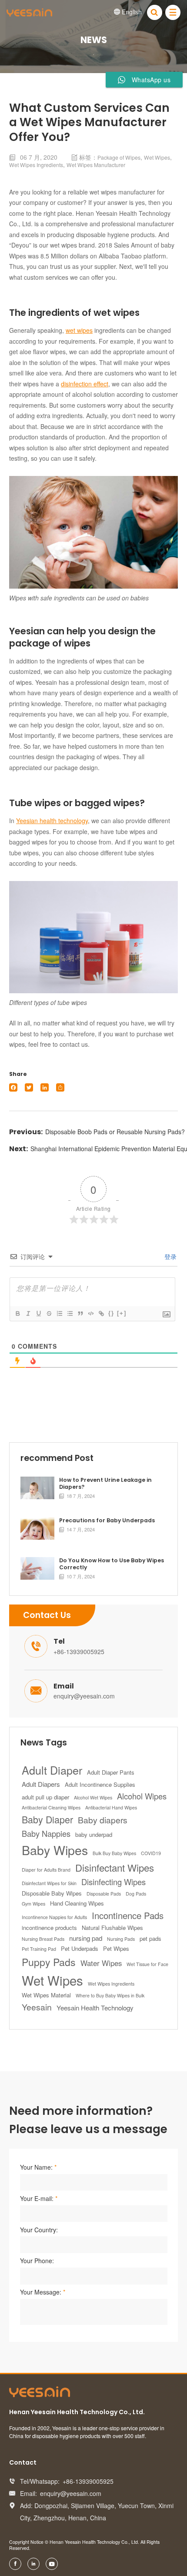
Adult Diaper (52, 1770)
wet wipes (79, 330)
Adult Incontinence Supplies (100, 1784)
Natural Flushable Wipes (112, 1928)
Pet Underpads (80, 1948)
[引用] (80, 1313)
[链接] (101, 1313)
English (128, 12)
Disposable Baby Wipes (52, 1893)
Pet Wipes (116, 1948)
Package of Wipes (119, 157)
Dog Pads (136, 1894)
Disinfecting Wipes (114, 1882)
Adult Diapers (41, 1784)
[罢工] (49, 1313)
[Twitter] (29, 1087)
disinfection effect (85, 384)
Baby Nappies (46, 1833)
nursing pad (86, 1938)
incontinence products (49, 1928)
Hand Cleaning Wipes (77, 1903)
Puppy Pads (49, 1962)
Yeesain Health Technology (95, 2008)
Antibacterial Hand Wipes (111, 1807)
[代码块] (90, 1313)
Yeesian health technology (52, 821)
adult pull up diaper (45, 1797)
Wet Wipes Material (46, 1995)
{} (111, 1313)
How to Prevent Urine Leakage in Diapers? (105, 1484)
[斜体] (28, 1313)
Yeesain (37, 2007)
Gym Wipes (33, 1904)
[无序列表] (70, 1313)
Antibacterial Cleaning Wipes (51, 1807)
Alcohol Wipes (142, 1796)
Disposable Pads (104, 1894)
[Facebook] (13, 1087)
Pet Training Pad (39, 1949)
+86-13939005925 (79, 1651)
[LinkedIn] (45, 1087)
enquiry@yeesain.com (84, 1696)
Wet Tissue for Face (147, 1964)
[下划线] (38, 1313)
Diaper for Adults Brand (46, 1870)
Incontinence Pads (128, 1915)
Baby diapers (103, 1820)
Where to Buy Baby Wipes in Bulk (110, 1995)
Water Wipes (101, 1963)
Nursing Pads (121, 1939)
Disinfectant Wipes (115, 1867)
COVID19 (151, 1853)
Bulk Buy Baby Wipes (114, 1853)
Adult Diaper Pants (111, 1772)
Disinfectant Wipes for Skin (49, 1883)
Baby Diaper (47, 1819)
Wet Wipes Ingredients (36, 165)
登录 (170, 1256)
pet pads (150, 1938)
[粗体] (17, 1313)
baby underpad (94, 1834)
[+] (122, 1313)
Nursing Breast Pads (43, 1939)
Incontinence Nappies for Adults (54, 1917)
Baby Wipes (55, 1850)
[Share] (60, 1087)
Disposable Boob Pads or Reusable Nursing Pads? (115, 1132)
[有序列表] (59, 1313)
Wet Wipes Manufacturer (96, 165)
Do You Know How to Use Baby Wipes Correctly (112, 1564)
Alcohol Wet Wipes (93, 1797)
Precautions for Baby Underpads (107, 1521)
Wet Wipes (157, 157)
